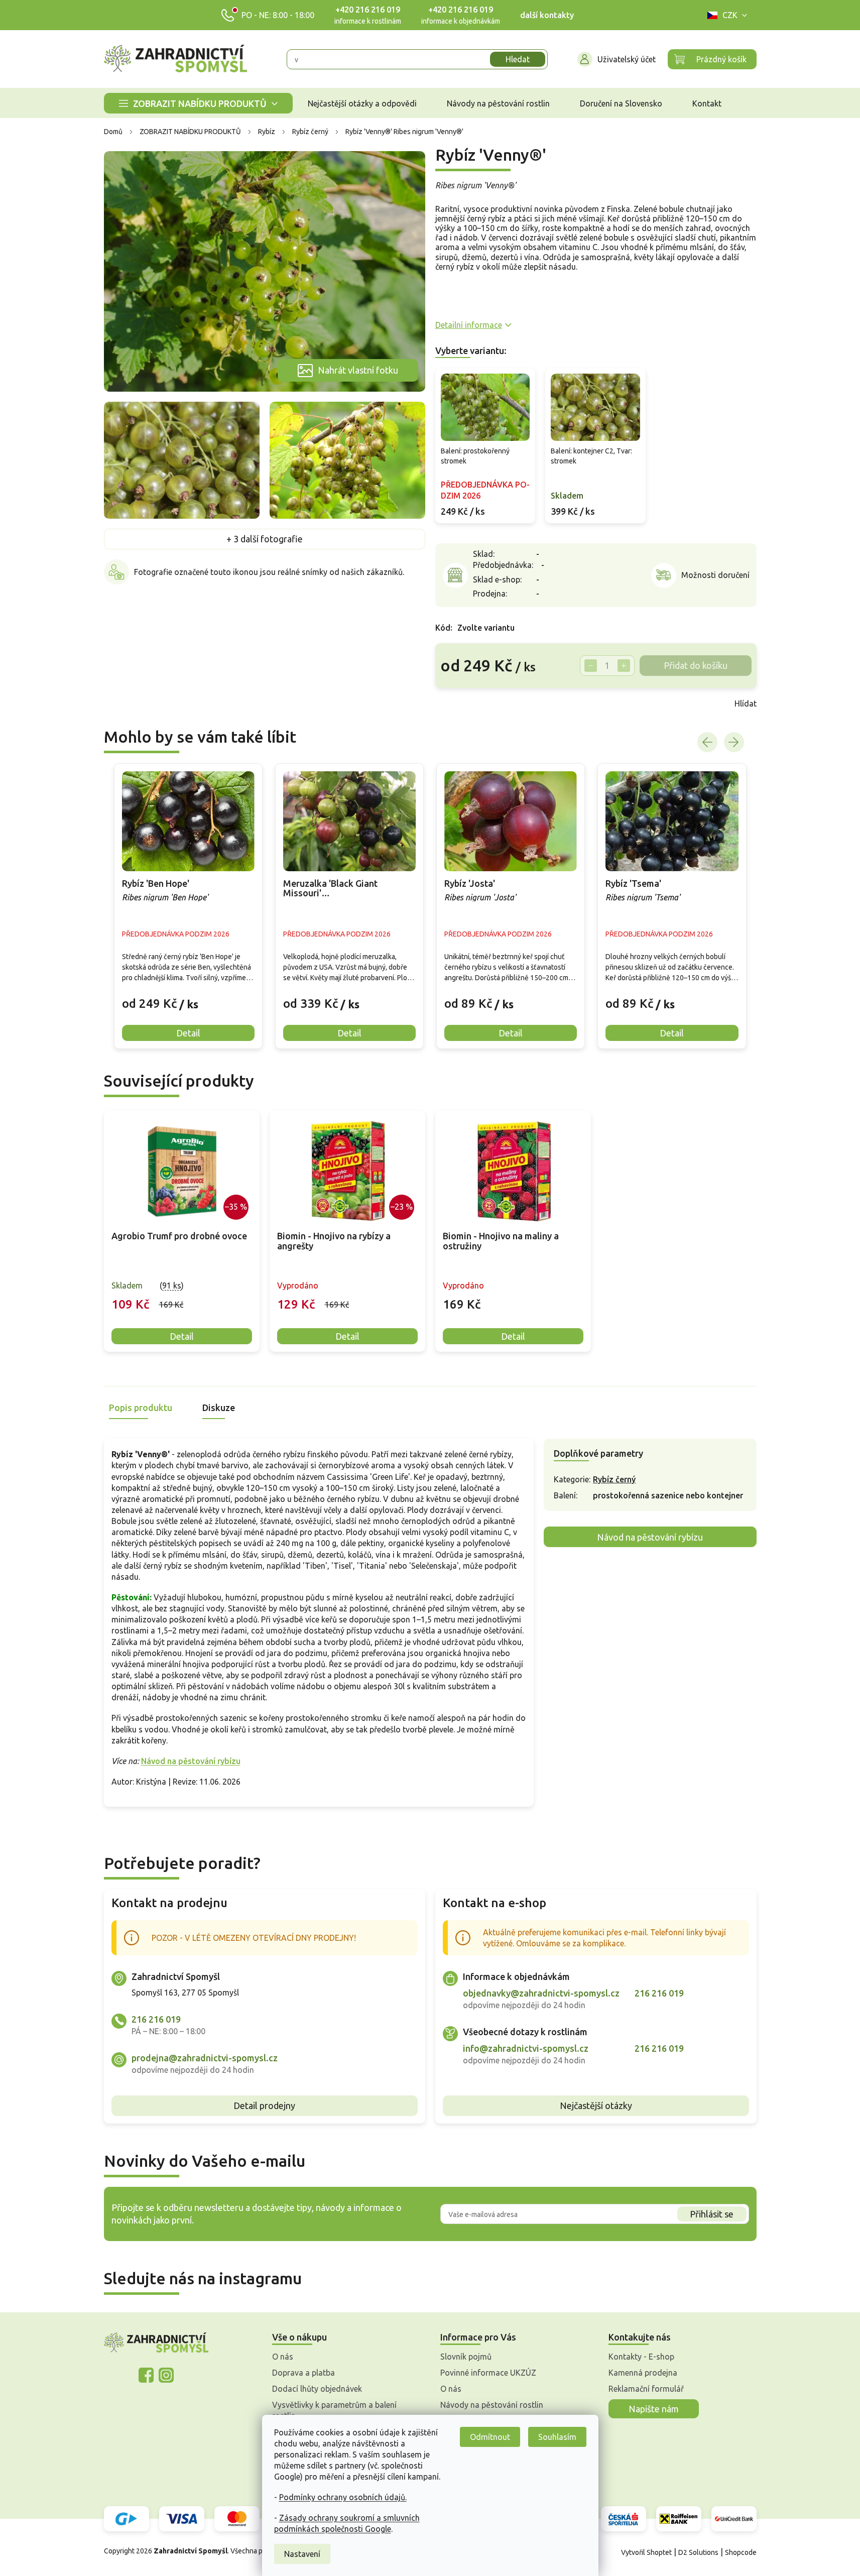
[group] (188, 906)
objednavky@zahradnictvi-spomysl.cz (541, 1993)
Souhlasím (557, 2437)
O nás (283, 2357)
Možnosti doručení (715, 575)
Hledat (518, 59)
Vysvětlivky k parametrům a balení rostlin (334, 2410)
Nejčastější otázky (596, 2105)
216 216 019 (156, 2019)
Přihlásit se (712, 2214)
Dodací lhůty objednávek (317, 2389)
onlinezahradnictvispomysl (146, 2375)
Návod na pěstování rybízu (191, 1761)
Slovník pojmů (466, 2357)
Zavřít (457, 704)
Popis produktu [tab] (141, 1408)
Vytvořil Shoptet (646, 2552)
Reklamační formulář (646, 2389)
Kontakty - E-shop (641, 2357)
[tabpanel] (182, 1232)
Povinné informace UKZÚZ (488, 2373)
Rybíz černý (614, 1479)
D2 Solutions (698, 2552)
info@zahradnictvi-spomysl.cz (526, 2048)
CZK (730, 15)
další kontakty (547, 15)
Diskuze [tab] (219, 1408)
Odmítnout (490, 2437)
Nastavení (302, 2554)
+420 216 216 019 (368, 10)
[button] (188, 996)
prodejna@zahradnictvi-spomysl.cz (205, 2058)
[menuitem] (198, 103)
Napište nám (654, 2409)
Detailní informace (469, 325)
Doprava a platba (303, 2373)
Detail (182, 1336)
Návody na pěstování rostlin (492, 2405)
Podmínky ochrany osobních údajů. (343, 2497)
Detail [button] (188, 1033)
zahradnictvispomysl (166, 2375)
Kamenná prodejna (643, 2373)
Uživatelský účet (627, 59)
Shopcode (741, 2552)
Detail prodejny (264, 2105)
